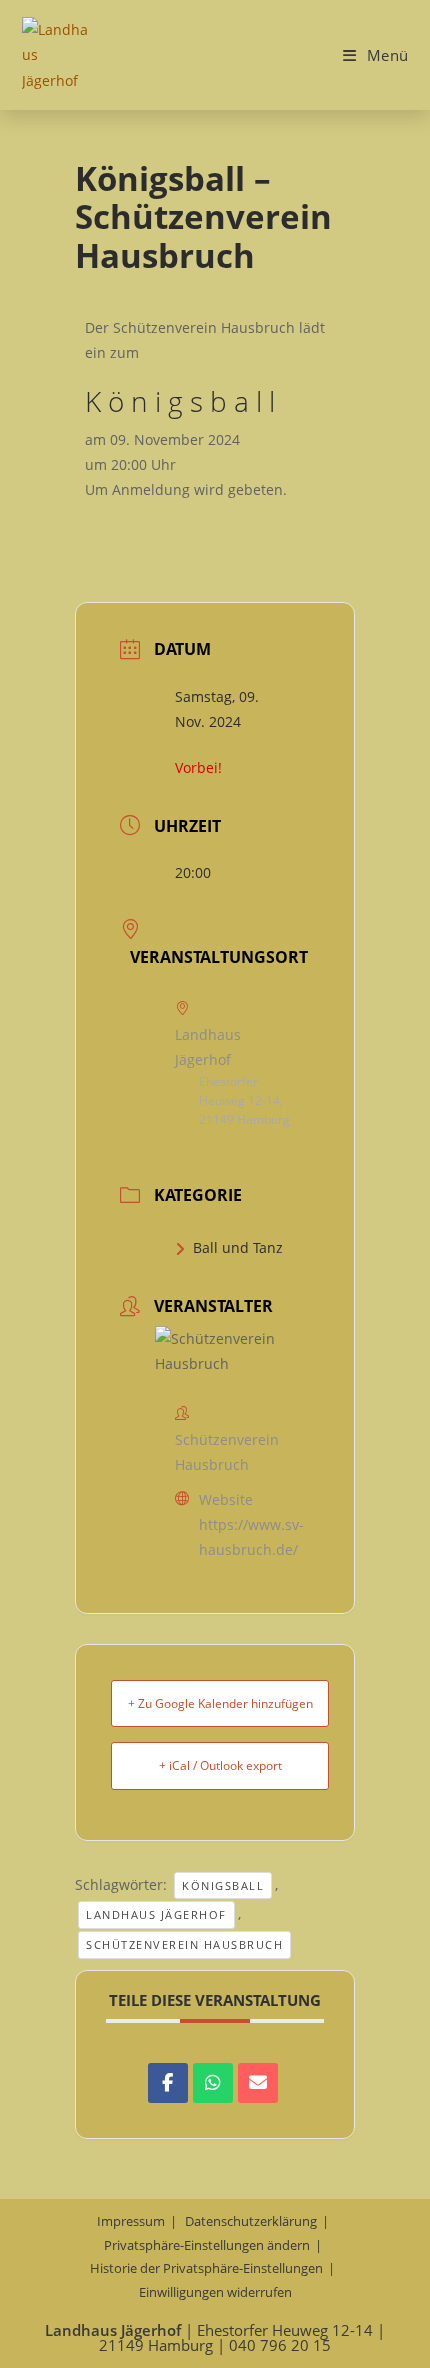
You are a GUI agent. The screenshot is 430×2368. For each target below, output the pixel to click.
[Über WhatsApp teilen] (213, 2083)
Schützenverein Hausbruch (184, 1944)
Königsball (223, 1885)
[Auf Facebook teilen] (168, 2083)
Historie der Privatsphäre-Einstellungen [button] (206, 2268)
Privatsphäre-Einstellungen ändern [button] (207, 2245)
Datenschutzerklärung (251, 2221)
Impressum (131, 2221)
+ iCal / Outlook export (220, 1765)
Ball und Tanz (238, 1247)
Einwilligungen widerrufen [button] (215, 2292)
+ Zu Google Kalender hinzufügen (220, 1703)
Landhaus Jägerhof (156, 1914)
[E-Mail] (258, 2083)
